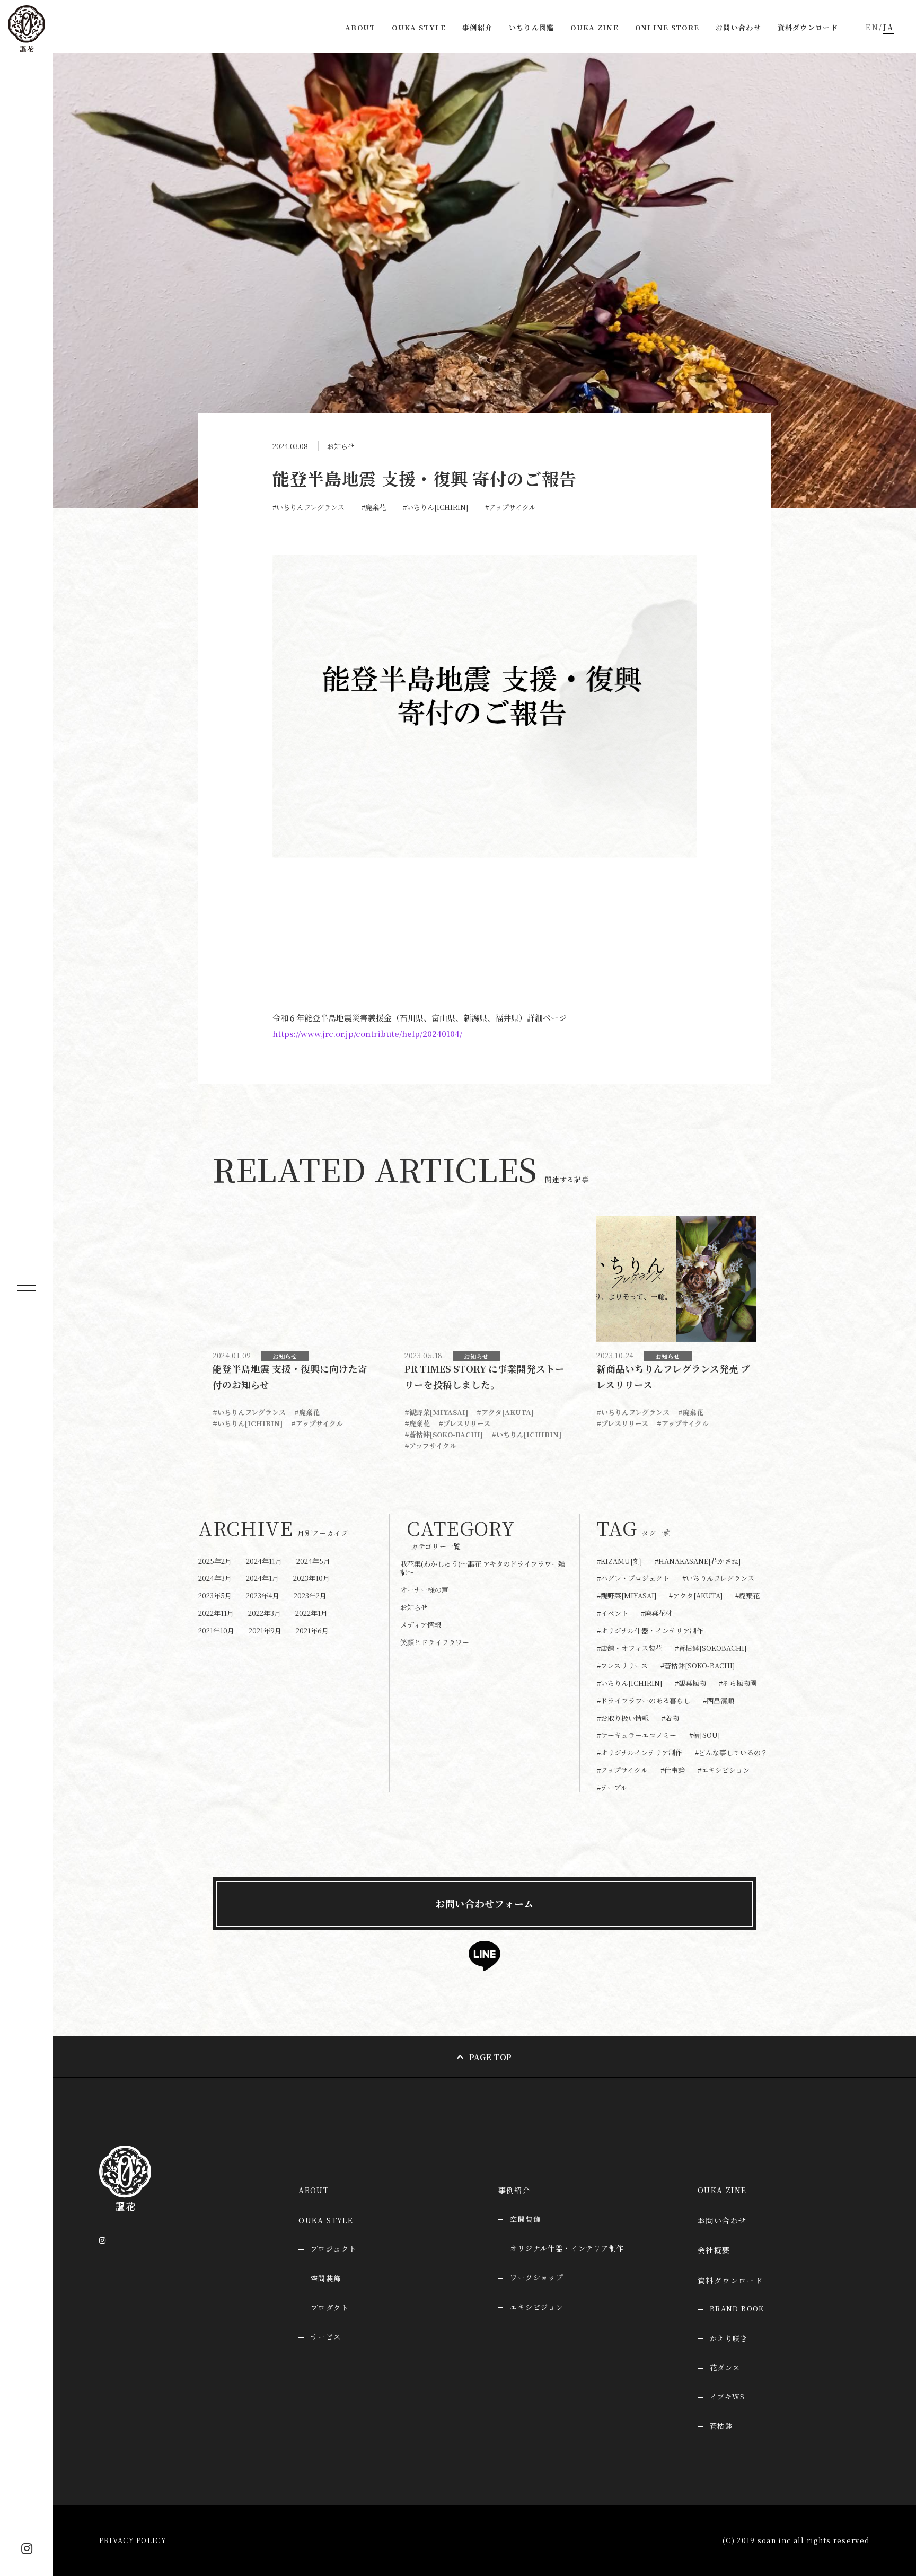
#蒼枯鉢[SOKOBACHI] (711, 1649)
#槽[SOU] (704, 1735)
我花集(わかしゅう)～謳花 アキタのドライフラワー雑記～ (483, 1568)
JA (889, 27)
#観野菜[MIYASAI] (436, 1412)
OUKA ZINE (594, 27)
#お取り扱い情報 (623, 1718)
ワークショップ (537, 2277)
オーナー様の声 (424, 1590)
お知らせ (341, 446)
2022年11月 (216, 1613)
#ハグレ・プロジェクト (633, 1579)
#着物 (670, 1718)
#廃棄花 (374, 507)
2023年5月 (215, 1595)
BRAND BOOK (737, 2309)
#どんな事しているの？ (731, 1753)
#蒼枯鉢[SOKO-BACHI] (444, 1434)
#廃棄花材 (657, 1614)
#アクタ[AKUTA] (505, 1412)
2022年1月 (311, 1613)
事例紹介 (477, 27)
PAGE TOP (491, 2057)
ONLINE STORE (667, 27)
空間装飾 (525, 2219)
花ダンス (725, 2367)
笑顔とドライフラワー (435, 1642)
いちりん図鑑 (532, 27)
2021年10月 (216, 1630)
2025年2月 (215, 1561)
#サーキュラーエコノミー (637, 1735)
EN (872, 27)
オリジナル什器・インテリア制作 (567, 2248)
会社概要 (714, 2250)
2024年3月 (215, 1578)
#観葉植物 (690, 1683)
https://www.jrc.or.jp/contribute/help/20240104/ (367, 1034)
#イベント (613, 1614)
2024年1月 (262, 1578)
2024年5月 (313, 1561)
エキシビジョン (537, 2307)
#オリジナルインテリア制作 (640, 1753)
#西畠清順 (719, 1701)
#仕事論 (673, 1770)
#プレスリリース (464, 1423)
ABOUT (360, 27)
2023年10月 (311, 1578)
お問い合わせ (738, 27)
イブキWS (728, 2397)
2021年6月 (312, 1630)
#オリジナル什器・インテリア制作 (650, 1631)
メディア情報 (421, 1625)
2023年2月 (310, 1595)
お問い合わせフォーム (485, 1903)
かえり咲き (729, 2338)
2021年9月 (265, 1630)
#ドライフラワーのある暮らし (644, 1701)
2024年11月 (264, 1561)
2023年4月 (263, 1595)
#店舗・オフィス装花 (629, 1649)
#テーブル (612, 1788)
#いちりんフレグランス (309, 507)
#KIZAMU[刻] (619, 1562)
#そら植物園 (738, 1683)
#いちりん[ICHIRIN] (435, 507)
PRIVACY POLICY (133, 2540)
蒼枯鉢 (721, 2426)
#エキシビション (724, 1770)
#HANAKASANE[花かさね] (698, 1562)
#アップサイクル (510, 507)
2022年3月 (265, 1613)
